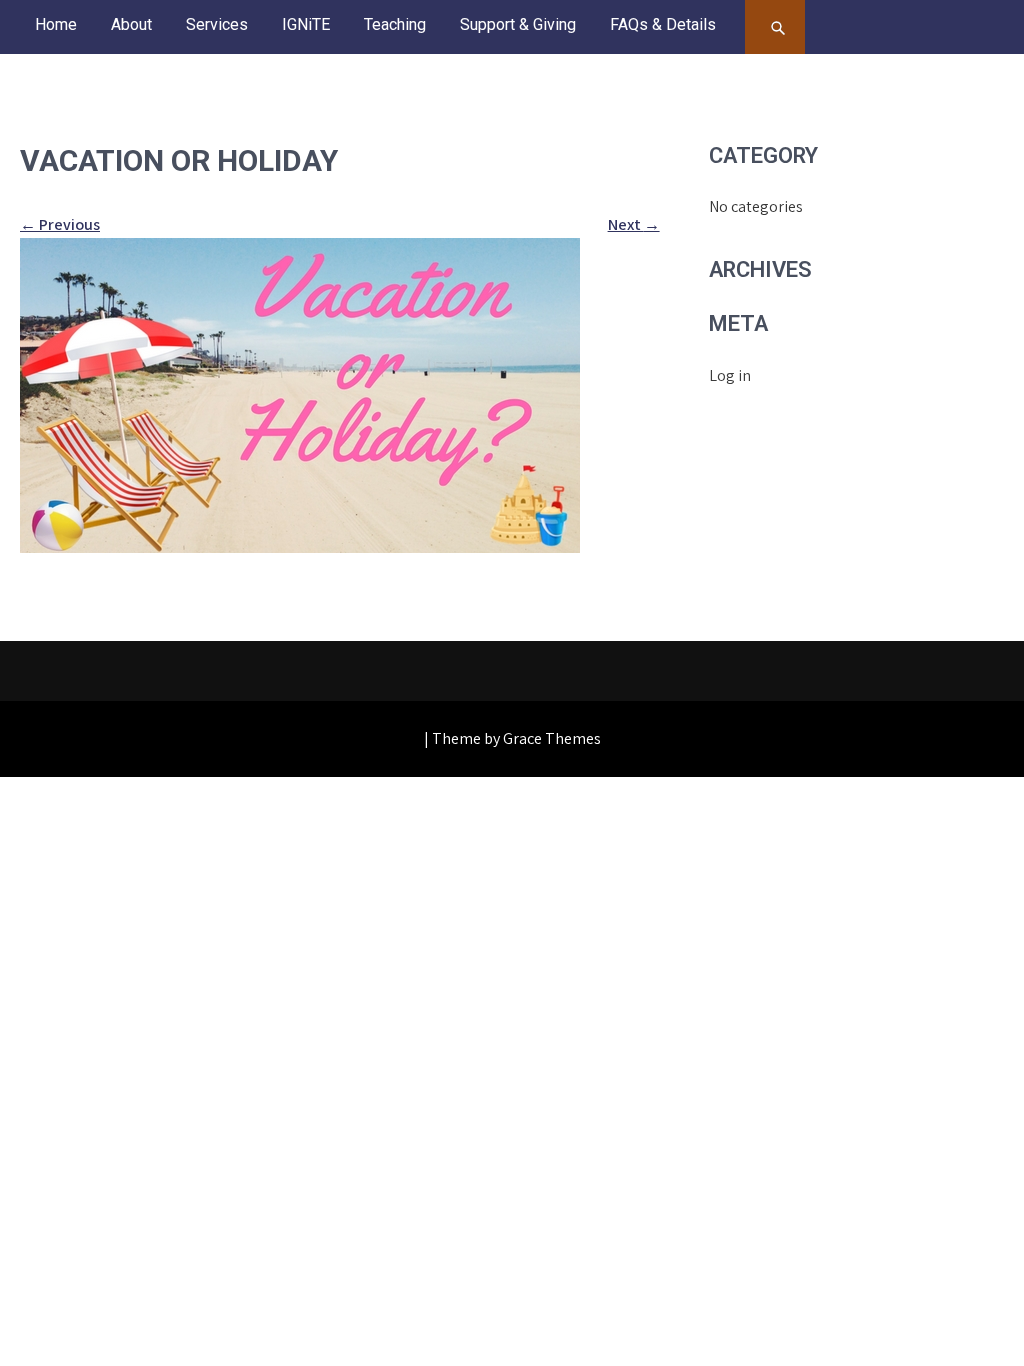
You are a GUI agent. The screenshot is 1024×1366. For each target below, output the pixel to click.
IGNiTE (306, 24)
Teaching (395, 24)
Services (217, 24)
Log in (730, 375)
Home (56, 24)
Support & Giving (518, 24)
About (131, 24)
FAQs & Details (663, 24)
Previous (60, 224)
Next (634, 224)
